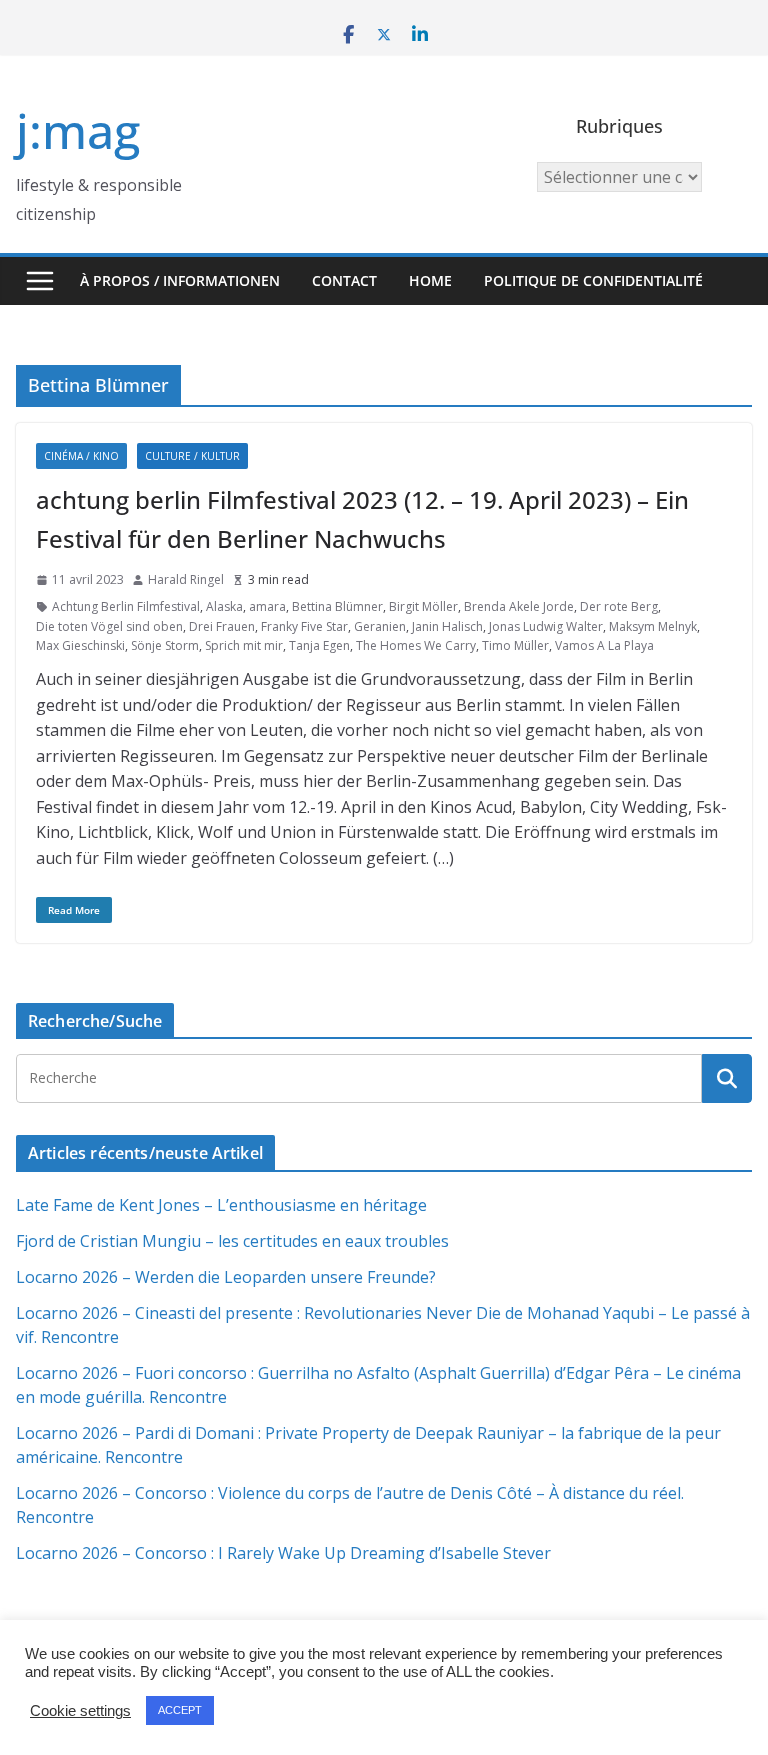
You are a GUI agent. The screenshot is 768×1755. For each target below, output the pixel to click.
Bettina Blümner (337, 606)
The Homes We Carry (416, 645)
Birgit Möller (423, 606)
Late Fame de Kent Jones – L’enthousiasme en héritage (221, 1205)
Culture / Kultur (192, 456)
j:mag (78, 130)
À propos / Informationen (180, 280)
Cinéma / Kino (81, 456)
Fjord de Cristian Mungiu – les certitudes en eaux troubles (232, 1241)
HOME (430, 280)
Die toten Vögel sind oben (109, 626)
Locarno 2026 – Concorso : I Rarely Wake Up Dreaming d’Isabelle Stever (283, 1553)
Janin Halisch (447, 626)
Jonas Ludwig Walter (546, 626)
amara (267, 606)
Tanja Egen (319, 645)
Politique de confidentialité (593, 280)
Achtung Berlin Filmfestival (126, 606)
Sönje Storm (165, 645)
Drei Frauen (222, 626)
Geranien (380, 626)
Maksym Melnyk (653, 626)
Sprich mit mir (244, 645)
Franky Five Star (304, 626)
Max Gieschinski (80, 645)
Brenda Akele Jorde (519, 606)
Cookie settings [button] (80, 1711)
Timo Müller (515, 645)
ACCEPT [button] (180, 1710)
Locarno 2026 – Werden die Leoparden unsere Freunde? (226, 1277)
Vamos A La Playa (604, 645)
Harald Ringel (186, 579)
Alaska (224, 606)
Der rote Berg (619, 606)
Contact (344, 280)
